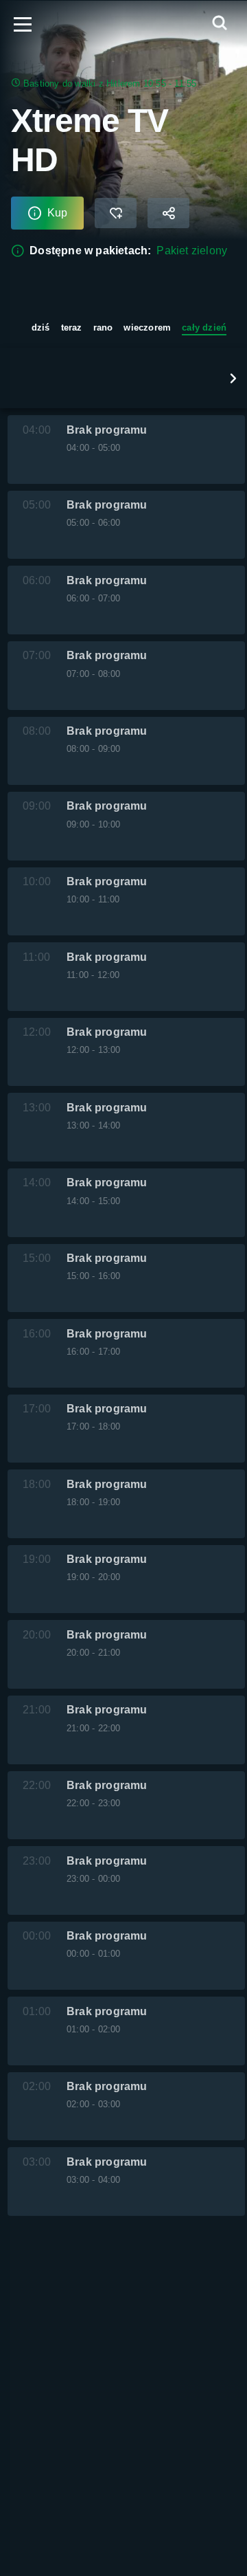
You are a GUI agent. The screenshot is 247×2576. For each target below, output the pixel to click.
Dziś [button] (41, 327)
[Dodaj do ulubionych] (116, 213)
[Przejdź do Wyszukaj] (220, 24)
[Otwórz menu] (23, 24)
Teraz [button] (72, 327)
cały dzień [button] (204, 327)
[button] (233, 378)
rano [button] (103, 327)
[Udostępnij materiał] (168, 213)
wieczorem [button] (147, 327)
